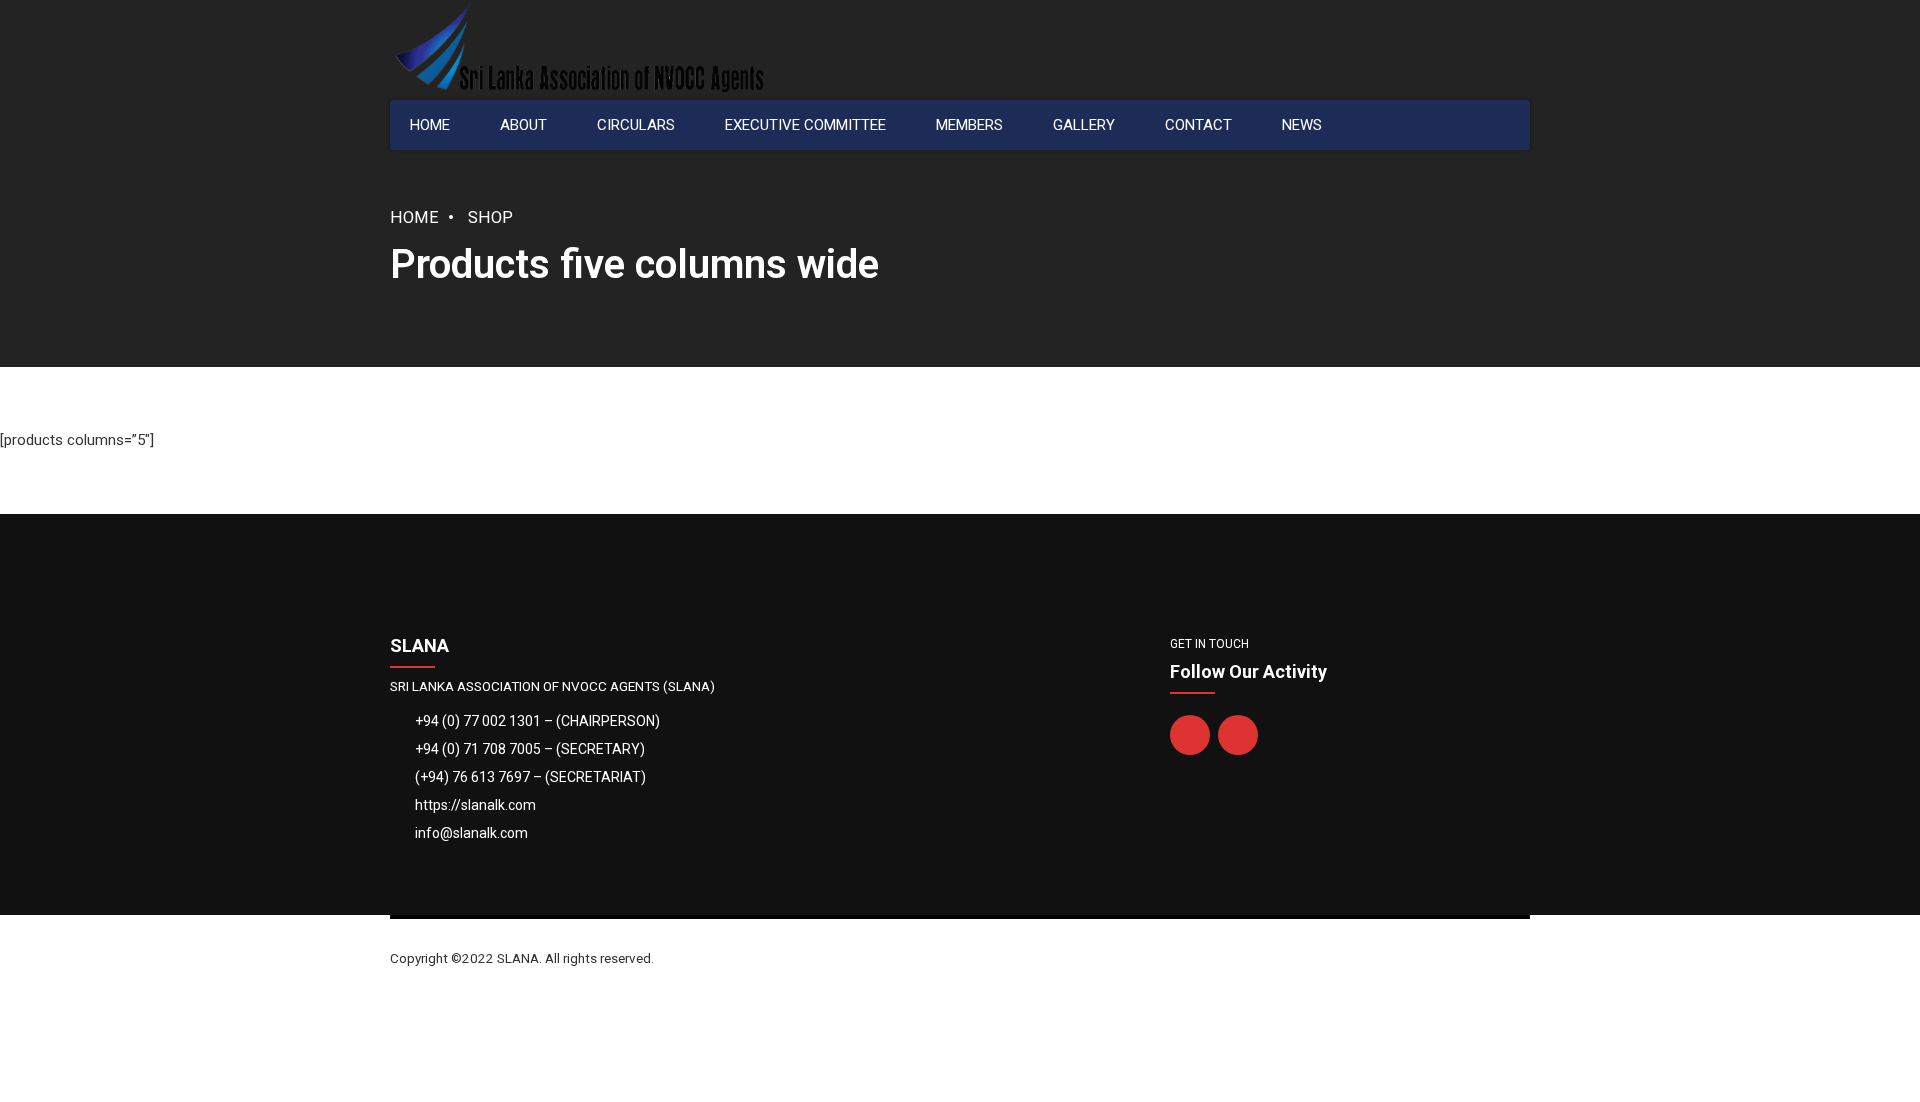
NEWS (1302, 125)
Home (414, 217)
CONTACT (1198, 125)
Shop (490, 217)
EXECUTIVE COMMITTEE (805, 125)
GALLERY (1084, 125)
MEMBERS (969, 125)
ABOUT (523, 125)
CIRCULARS (636, 125)
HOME (430, 125)
